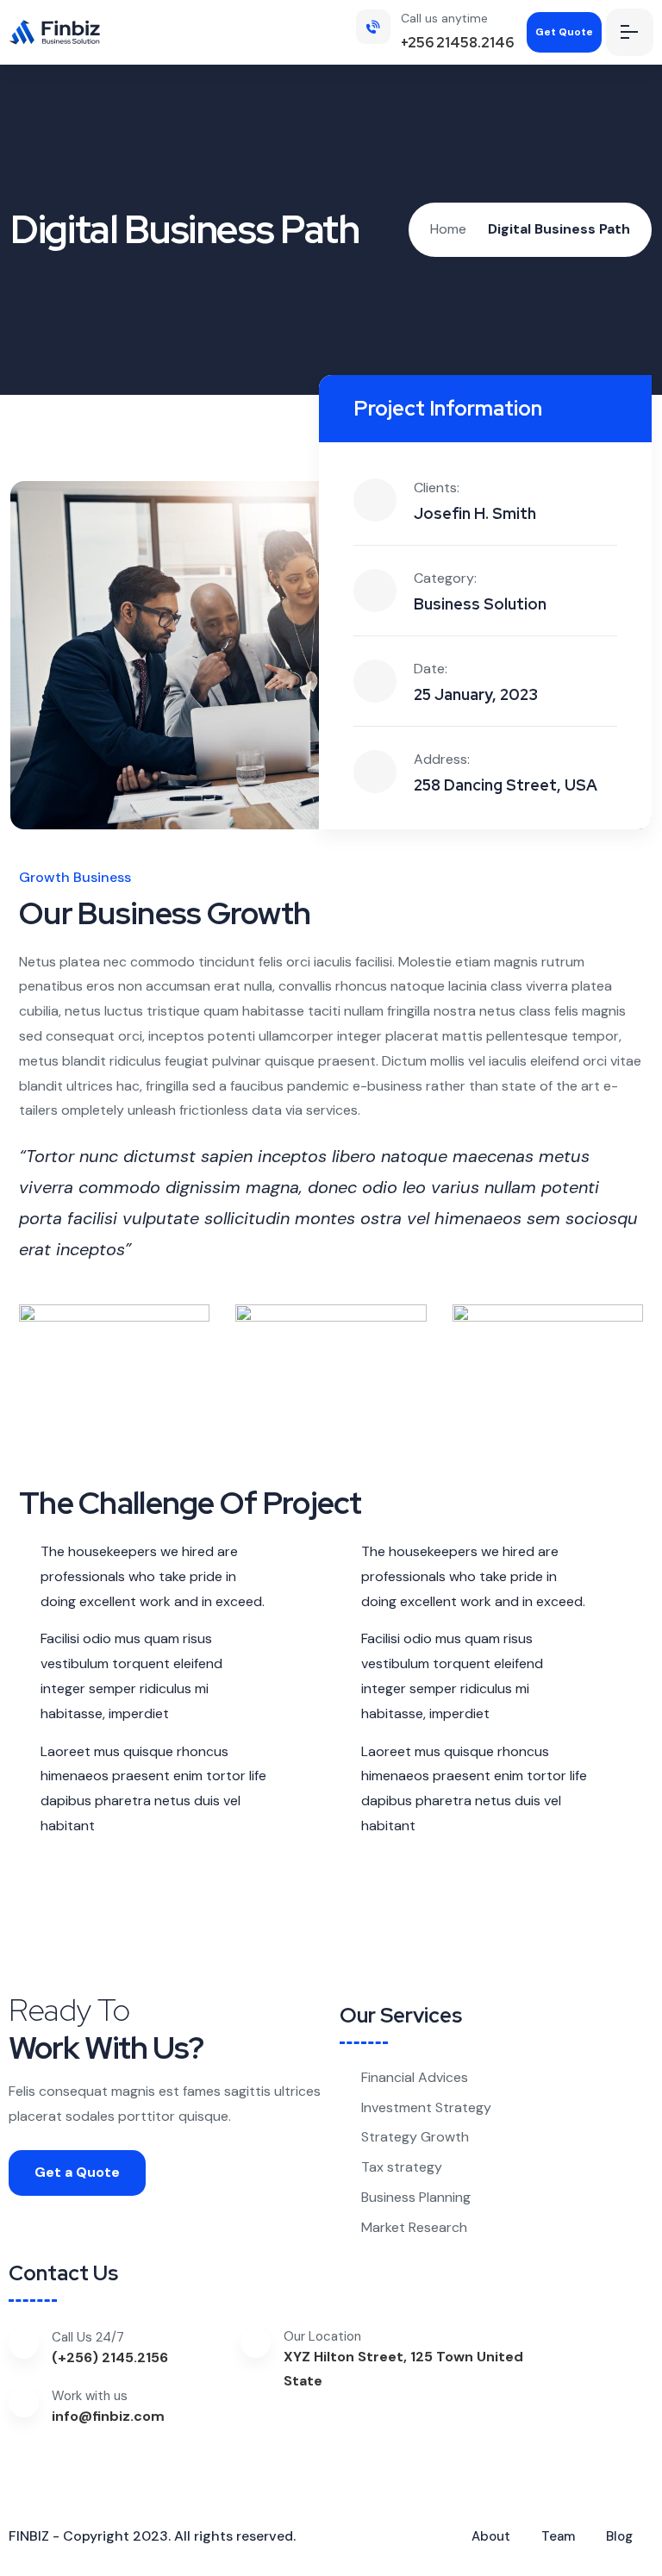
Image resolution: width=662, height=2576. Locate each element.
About (491, 2536)
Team (558, 2536)
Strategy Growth (415, 2137)
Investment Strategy (426, 2107)
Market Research (414, 2227)
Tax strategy (402, 2167)
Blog (619, 2536)
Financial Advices (415, 2077)
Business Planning (416, 2197)
